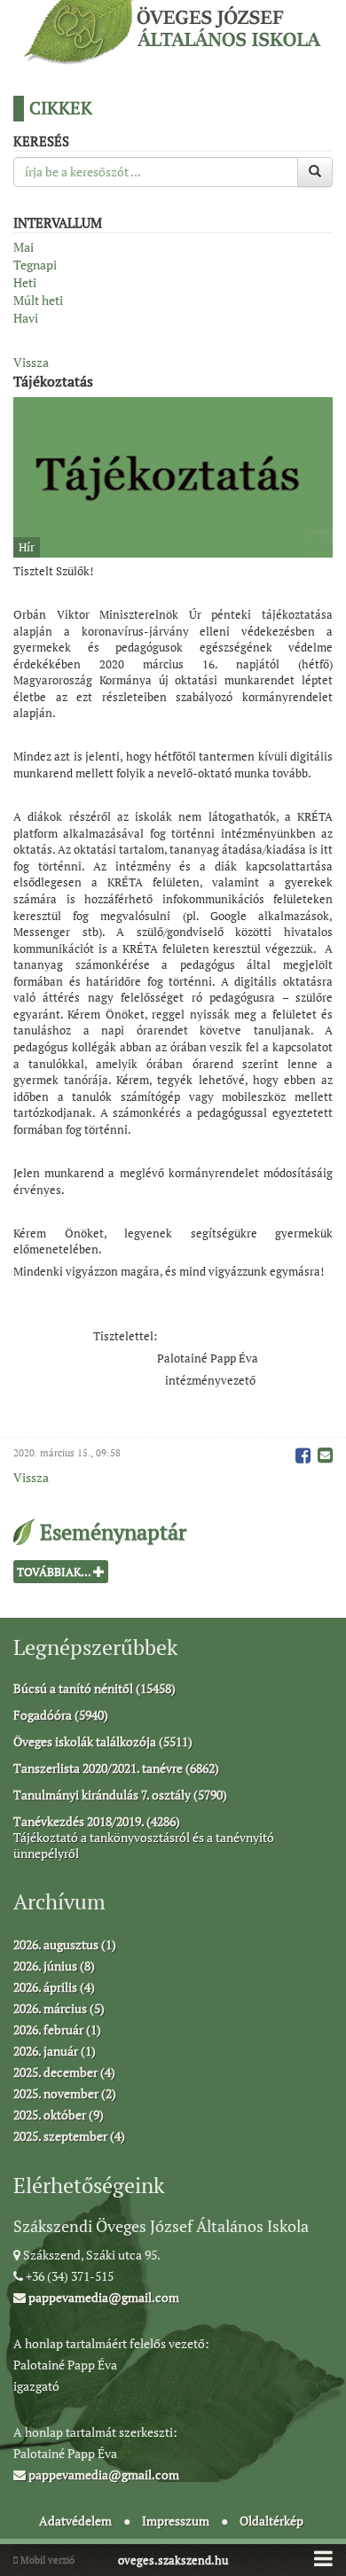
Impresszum (176, 2521)
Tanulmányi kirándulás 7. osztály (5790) (120, 1795)
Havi (26, 318)
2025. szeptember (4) (69, 2136)
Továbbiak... (55, 1572)
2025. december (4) (64, 2072)
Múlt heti (38, 300)
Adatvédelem (75, 2521)
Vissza (31, 362)
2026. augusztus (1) (65, 1944)
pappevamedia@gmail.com (102, 2297)
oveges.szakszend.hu (173, 2560)
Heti (25, 282)
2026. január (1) (55, 2051)
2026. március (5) (59, 2008)
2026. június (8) (54, 1966)
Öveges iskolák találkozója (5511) (103, 1741)
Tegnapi (35, 265)
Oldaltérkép (271, 2521)
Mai (24, 247)
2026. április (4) (54, 1987)
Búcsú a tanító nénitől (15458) (94, 1688)
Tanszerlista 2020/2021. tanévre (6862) (116, 1768)
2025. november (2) (65, 2093)
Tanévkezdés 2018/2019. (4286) (97, 1821)
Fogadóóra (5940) (61, 1715)
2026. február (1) (57, 2030)
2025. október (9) (59, 2115)
